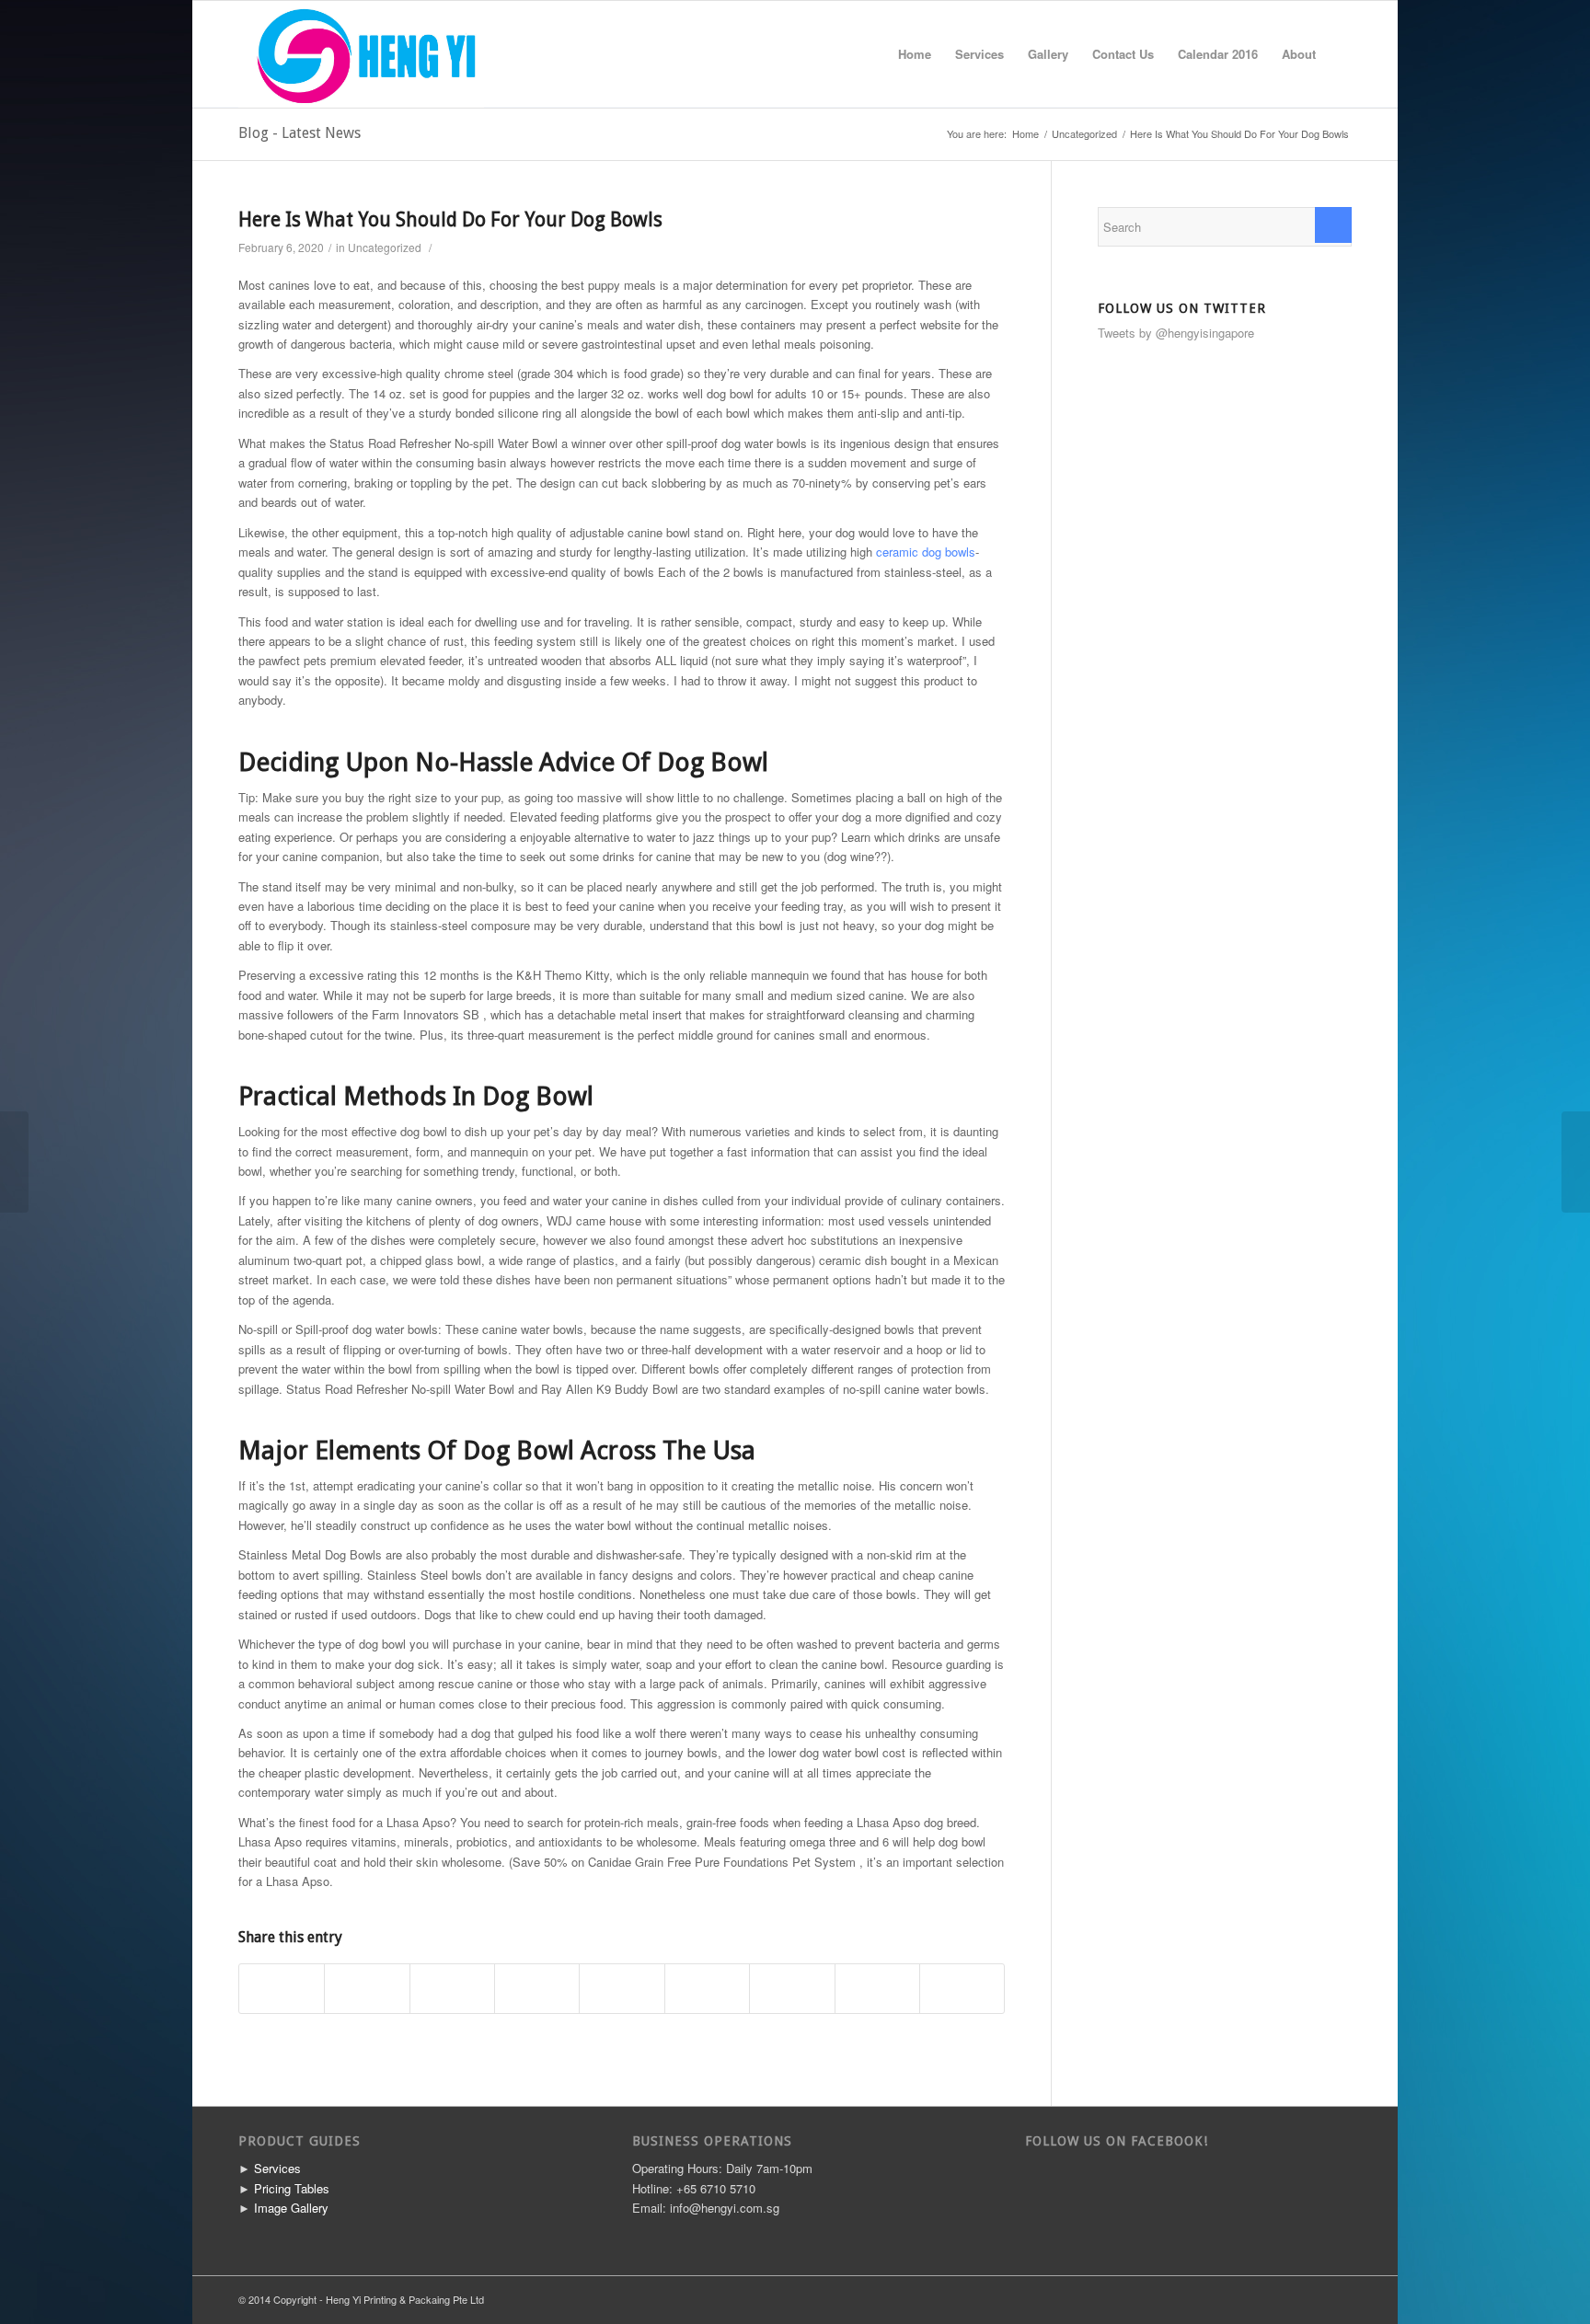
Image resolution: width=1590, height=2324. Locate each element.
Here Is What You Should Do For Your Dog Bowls (450, 219)
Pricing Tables (292, 2188)
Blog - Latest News (300, 133)
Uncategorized (1084, 134)
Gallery (1048, 54)
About (1299, 54)
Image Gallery (291, 2208)
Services (979, 54)
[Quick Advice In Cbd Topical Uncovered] (14, 1162)
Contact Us (1123, 54)
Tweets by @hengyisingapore (1176, 333)
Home (915, 54)
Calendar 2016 (1218, 54)
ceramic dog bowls (926, 552)
